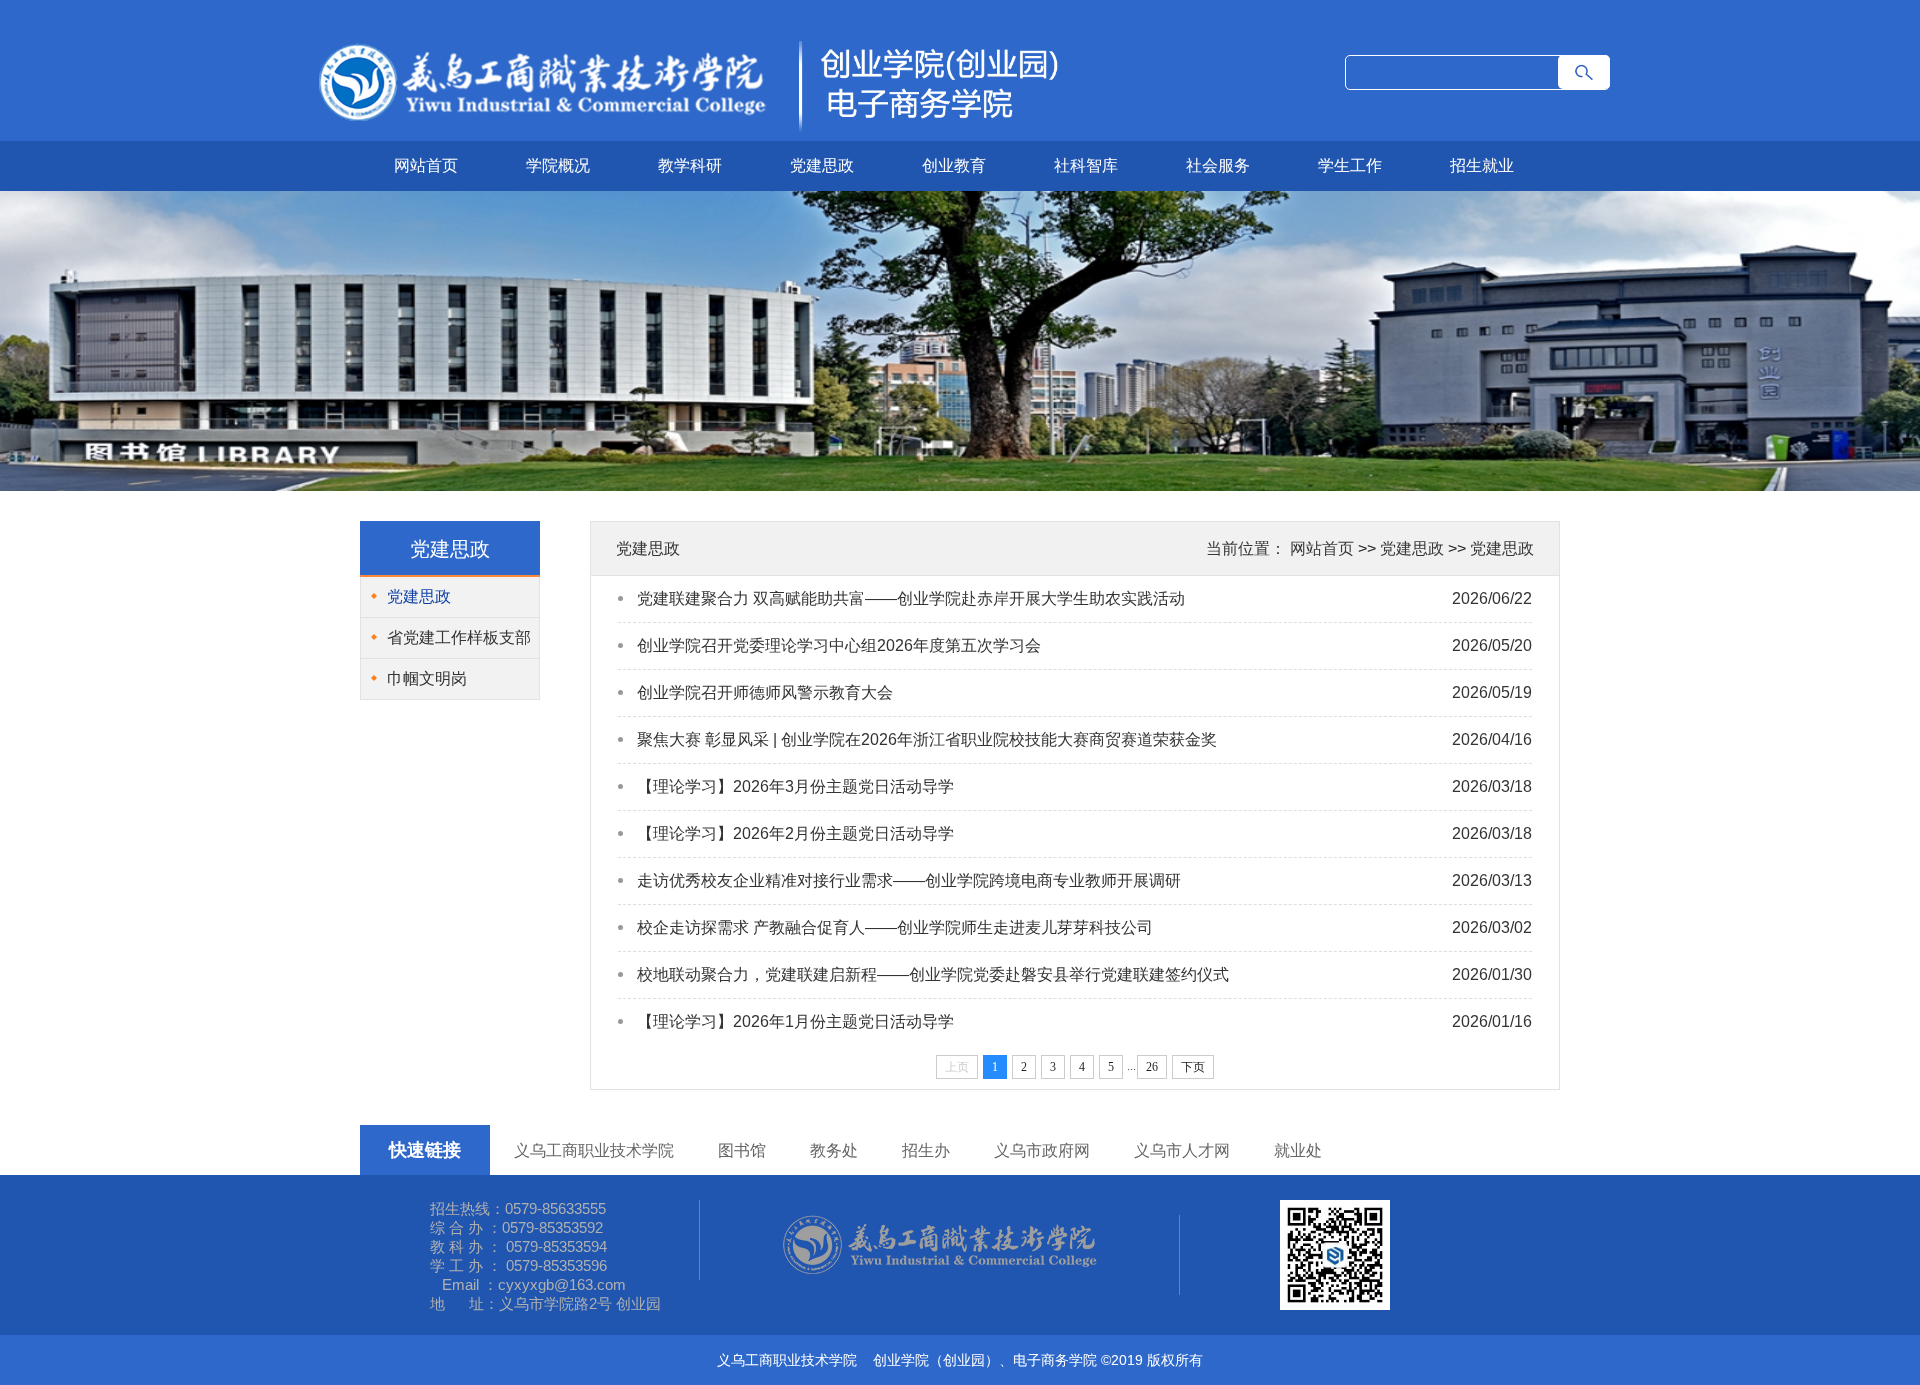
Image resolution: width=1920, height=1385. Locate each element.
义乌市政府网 (1042, 1150)
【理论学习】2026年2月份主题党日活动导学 (795, 833)
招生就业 (1482, 165)
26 (1152, 1067)
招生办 (926, 1150)
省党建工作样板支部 (459, 637)
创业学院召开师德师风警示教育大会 (765, 692)
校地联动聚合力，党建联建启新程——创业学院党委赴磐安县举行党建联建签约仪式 (933, 974)
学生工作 (1350, 165)
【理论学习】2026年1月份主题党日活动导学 (795, 1021)
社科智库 (1086, 165)
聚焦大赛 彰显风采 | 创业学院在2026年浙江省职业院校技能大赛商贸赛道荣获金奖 (927, 739)
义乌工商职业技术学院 (594, 1150)
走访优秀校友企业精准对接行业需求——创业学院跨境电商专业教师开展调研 (909, 880)
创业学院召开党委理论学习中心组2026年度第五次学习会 (839, 645)
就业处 (1298, 1150)
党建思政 (822, 165)
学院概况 (558, 165)
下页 (1193, 1067)
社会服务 (1218, 165)
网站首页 (426, 165)
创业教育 (954, 165)
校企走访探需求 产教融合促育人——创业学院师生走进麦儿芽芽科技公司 (895, 927)
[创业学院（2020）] (685, 133)
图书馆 (742, 1150)
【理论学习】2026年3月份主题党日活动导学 (795, 786)
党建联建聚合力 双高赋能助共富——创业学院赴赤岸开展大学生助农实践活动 (911, 598)
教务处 (834, 1150)
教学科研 (690, 165)
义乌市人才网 (1182, 1150)
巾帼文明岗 (427, 678)
